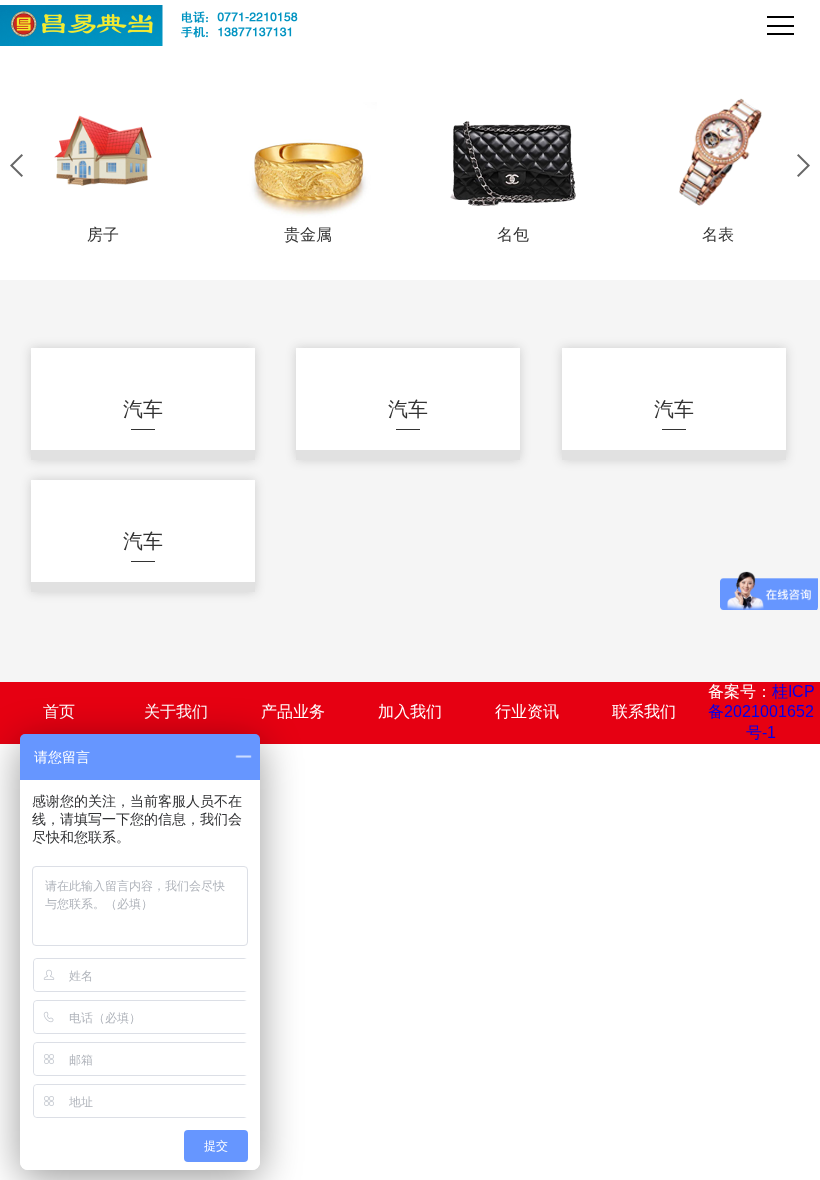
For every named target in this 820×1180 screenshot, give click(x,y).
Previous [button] (16, 165)
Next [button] (803, 165)
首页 (59, 711)
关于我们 (176, 711)
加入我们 (410, 711)
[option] (102, 165)
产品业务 (293, 711)
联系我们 (644, 711)
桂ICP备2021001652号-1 (761, 712)
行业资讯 (527, 711)
